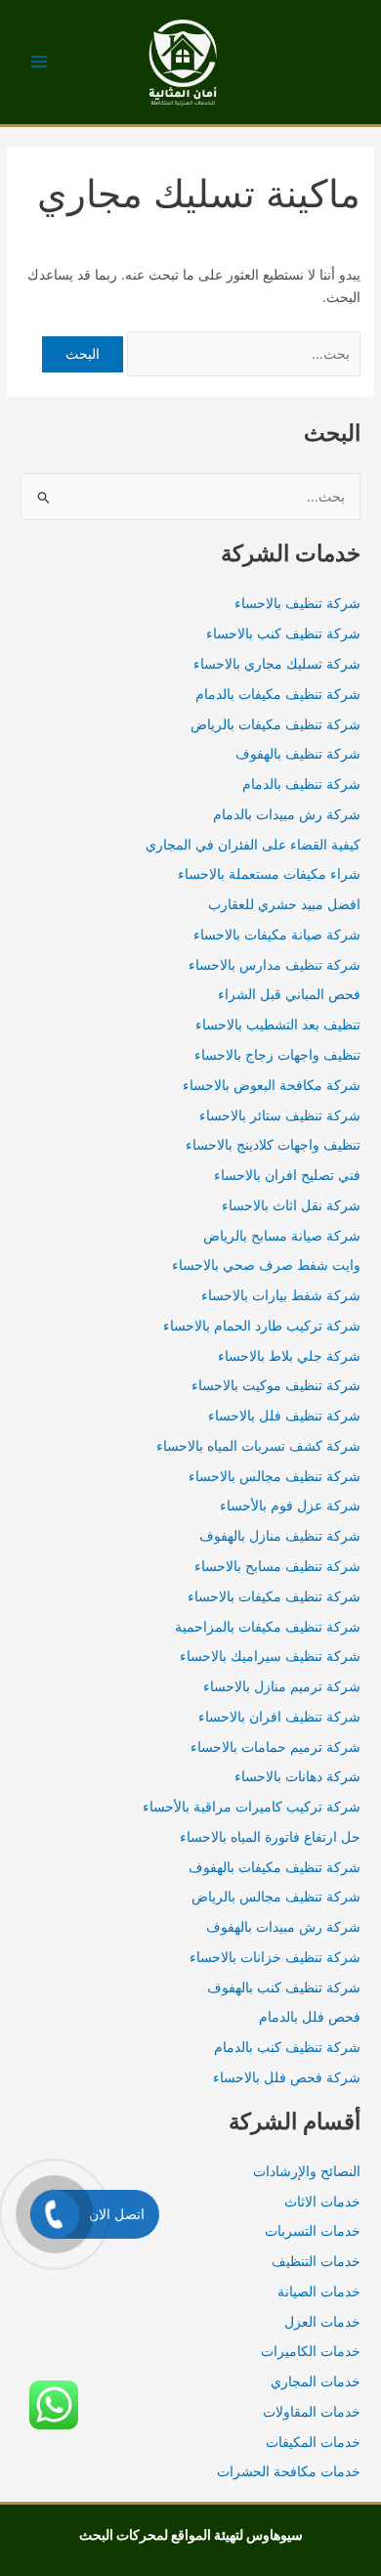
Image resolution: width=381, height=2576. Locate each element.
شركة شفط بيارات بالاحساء (281, 1295)
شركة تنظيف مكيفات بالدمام (278, 694)
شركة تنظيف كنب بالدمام (287, 2047)
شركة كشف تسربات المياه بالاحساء (258, 1446)
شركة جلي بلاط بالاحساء (289, 1356)
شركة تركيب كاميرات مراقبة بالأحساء (252, 1807)
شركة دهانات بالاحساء (297, 1776)
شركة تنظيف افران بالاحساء (279, 1717)
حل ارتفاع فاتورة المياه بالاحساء (270, 1837)
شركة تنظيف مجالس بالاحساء (275, 1476)
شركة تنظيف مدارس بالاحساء (275, 965)
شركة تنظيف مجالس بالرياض (276, 1897)
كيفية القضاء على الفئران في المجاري (253, 845)
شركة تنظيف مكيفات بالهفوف (275, 1867)
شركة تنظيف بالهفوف (298, 754)
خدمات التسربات (313, 2231)
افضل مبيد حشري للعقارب (284, 904)
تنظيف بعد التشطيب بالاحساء (278, 1025)
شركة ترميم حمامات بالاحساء (275, 1747)
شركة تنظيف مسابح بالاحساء (277, 1566)
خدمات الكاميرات (311, 2351)
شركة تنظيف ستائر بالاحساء (280, 1115)
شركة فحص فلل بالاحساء (287, 2077)
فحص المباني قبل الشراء (289, 994)
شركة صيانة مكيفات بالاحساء (277, 935)
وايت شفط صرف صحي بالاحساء (266, 1265)
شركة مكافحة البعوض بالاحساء (272, 1085)
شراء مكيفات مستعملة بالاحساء (269, 874)
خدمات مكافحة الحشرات (289, 2471)
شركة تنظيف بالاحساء (297, 603)
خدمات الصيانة (319, 2292)
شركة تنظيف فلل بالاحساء (284, 1416)
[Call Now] (55, 2214)
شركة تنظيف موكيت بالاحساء (276, 1385)
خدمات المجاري (316, 2381)
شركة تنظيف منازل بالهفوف (280, 1536)
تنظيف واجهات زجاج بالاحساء (277, 1055)
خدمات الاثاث (322, 2202)
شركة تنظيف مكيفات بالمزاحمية (268, 1627)
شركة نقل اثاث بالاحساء (291, 1205)
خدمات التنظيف (316, 2261)
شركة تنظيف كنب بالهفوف (284, 1987)
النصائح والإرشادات (307, 2171)
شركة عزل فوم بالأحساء (290, 1506)
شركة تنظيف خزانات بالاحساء (275, 1957)
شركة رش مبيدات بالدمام (287, 814)
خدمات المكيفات (313, 2442)
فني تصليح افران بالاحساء (287, 1175)
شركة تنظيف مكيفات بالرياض (275, 724)
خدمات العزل (322, 2322)
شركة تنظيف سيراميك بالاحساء (270, 1656)
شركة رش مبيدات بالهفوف (283, 1927)
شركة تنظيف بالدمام (301, 784)
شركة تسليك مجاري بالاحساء (277, 664)
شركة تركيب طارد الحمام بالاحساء (262, 1326)
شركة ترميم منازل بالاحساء (282, 1686)
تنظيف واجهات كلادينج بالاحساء (273, 1145)
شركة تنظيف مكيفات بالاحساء (274, 1596)
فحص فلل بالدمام (310, 2017)
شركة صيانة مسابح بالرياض (282, 1236)
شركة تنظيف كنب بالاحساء (283, 633)
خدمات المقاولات (312, 2412)
